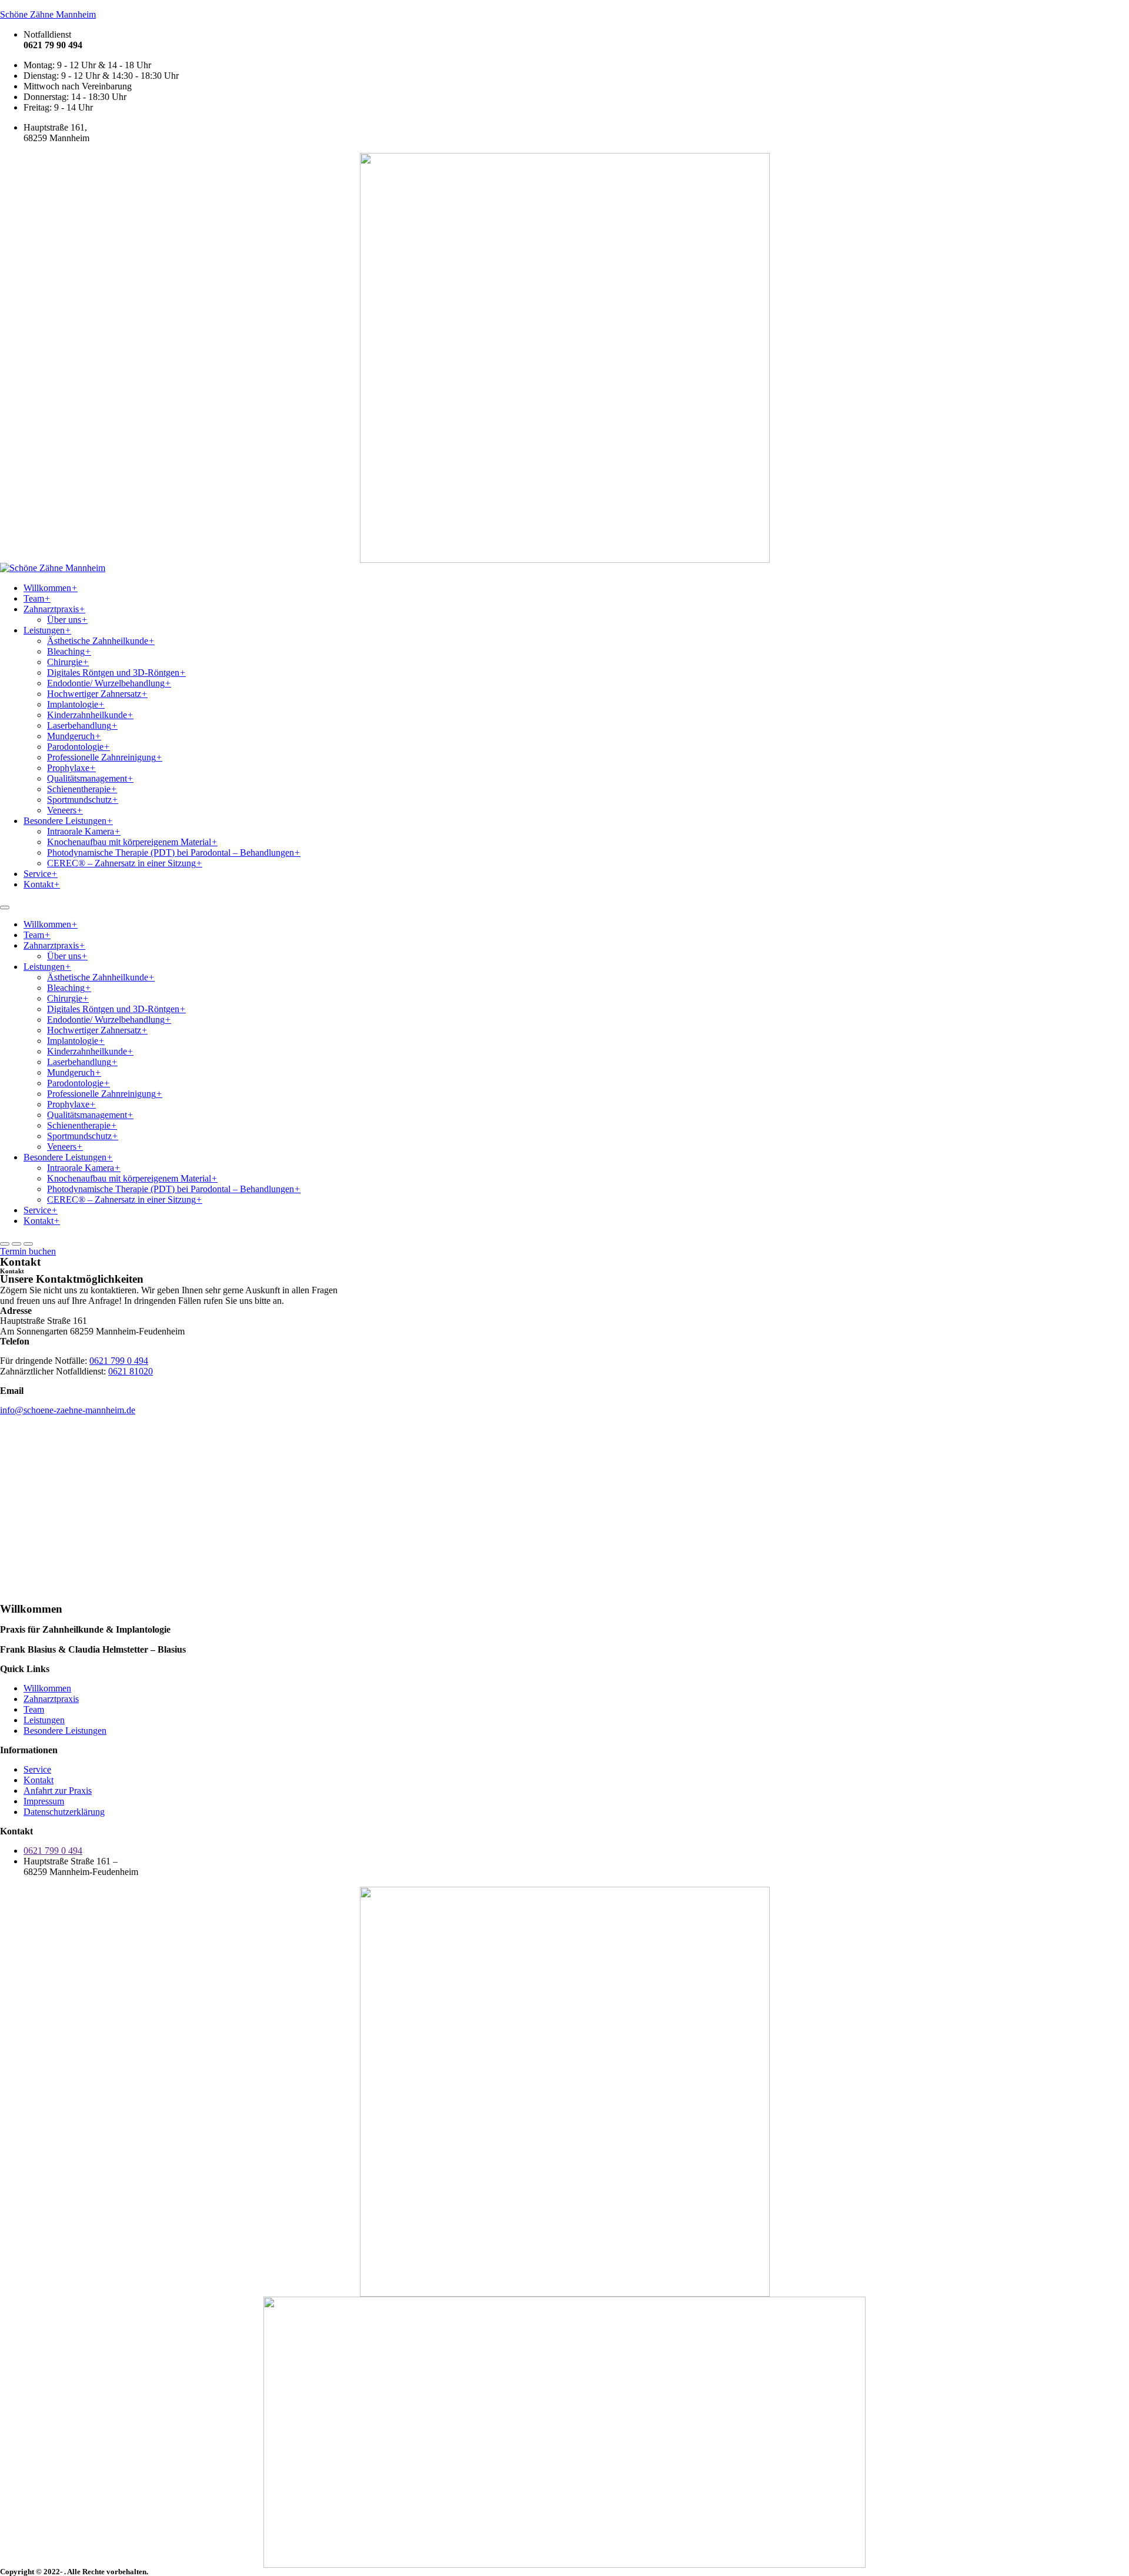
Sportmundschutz (83, 800)
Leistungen (47, 630)
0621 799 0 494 (119, 1361)
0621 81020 (131, 1371)
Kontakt (42, 884)
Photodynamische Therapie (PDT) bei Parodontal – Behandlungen (174, 852)
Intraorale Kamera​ (84, 831)
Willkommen (51, 588)
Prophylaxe (71, 768)
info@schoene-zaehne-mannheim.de (68, 1410)
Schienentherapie (82, 789)
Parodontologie (79, 747)
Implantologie (76, 704)
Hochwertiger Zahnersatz (97, 694)
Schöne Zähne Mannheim (48, 14)
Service (41, 874)
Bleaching (69, 651)
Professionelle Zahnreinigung (105, 757)
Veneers (65, 810)
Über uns (67, 620)
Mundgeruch (74, 736)
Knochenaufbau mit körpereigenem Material (132, 842)
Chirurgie (68, 662)
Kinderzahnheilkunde (90, 715)
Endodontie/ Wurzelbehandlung (109, 683)
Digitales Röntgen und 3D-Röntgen (116, 673)
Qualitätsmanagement (90, 778)
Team (37, 598)
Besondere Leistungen (68, 821)
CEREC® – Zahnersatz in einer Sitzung (125, 863)
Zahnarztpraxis (54, 609)
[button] (28, 1251)
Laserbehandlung (82, 725)
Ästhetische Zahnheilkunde (101, 641)
